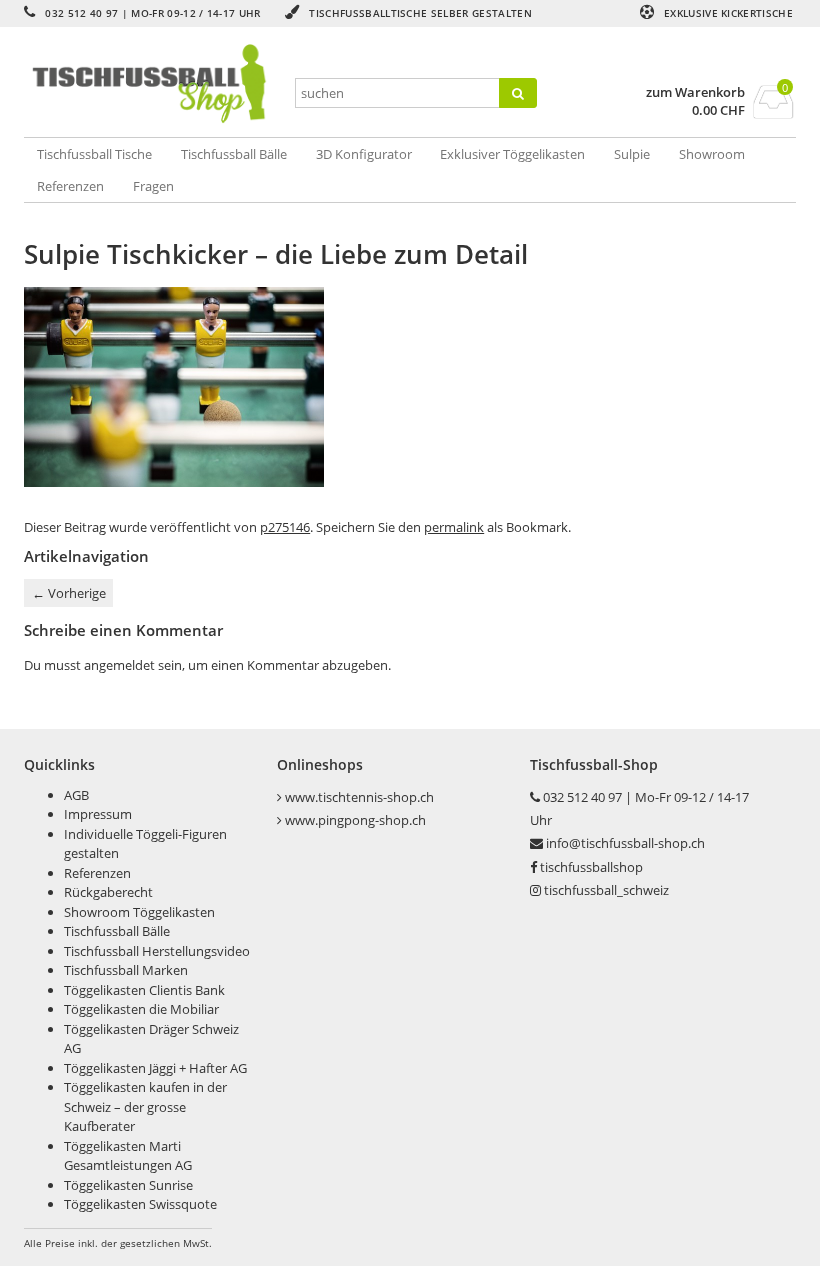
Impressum (98, 814)
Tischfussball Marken (126, 970)
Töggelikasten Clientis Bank (144, 990)
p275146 (285, 527)
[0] (773, 113)
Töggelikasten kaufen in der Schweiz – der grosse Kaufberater (145, 1106)
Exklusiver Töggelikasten (512, 154)
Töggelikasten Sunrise (128, 1185)
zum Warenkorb (695, 92)
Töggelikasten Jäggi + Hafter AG (155, 1068)
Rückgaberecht (108, 892)
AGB (76, 795)
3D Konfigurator (364, 154)
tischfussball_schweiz (606, 890)
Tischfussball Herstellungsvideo (157, 951)
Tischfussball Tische (94, 154)
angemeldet (119, 665)
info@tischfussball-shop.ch (625, 843)
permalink (454, 527)
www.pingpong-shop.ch (355, 820)
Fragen (153, 186)
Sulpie (632, 154)
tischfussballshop (591, 867)
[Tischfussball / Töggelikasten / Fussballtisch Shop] (152, 84)
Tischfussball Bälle (234, 154)
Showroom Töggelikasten (139, 912)
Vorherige (69, 593)
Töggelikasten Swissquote (140, 1204)
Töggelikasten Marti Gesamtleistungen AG (128, 1156)
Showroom (712, 154)
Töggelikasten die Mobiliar (141, 1009)
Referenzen (70, 186)
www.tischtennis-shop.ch (359, 797)
